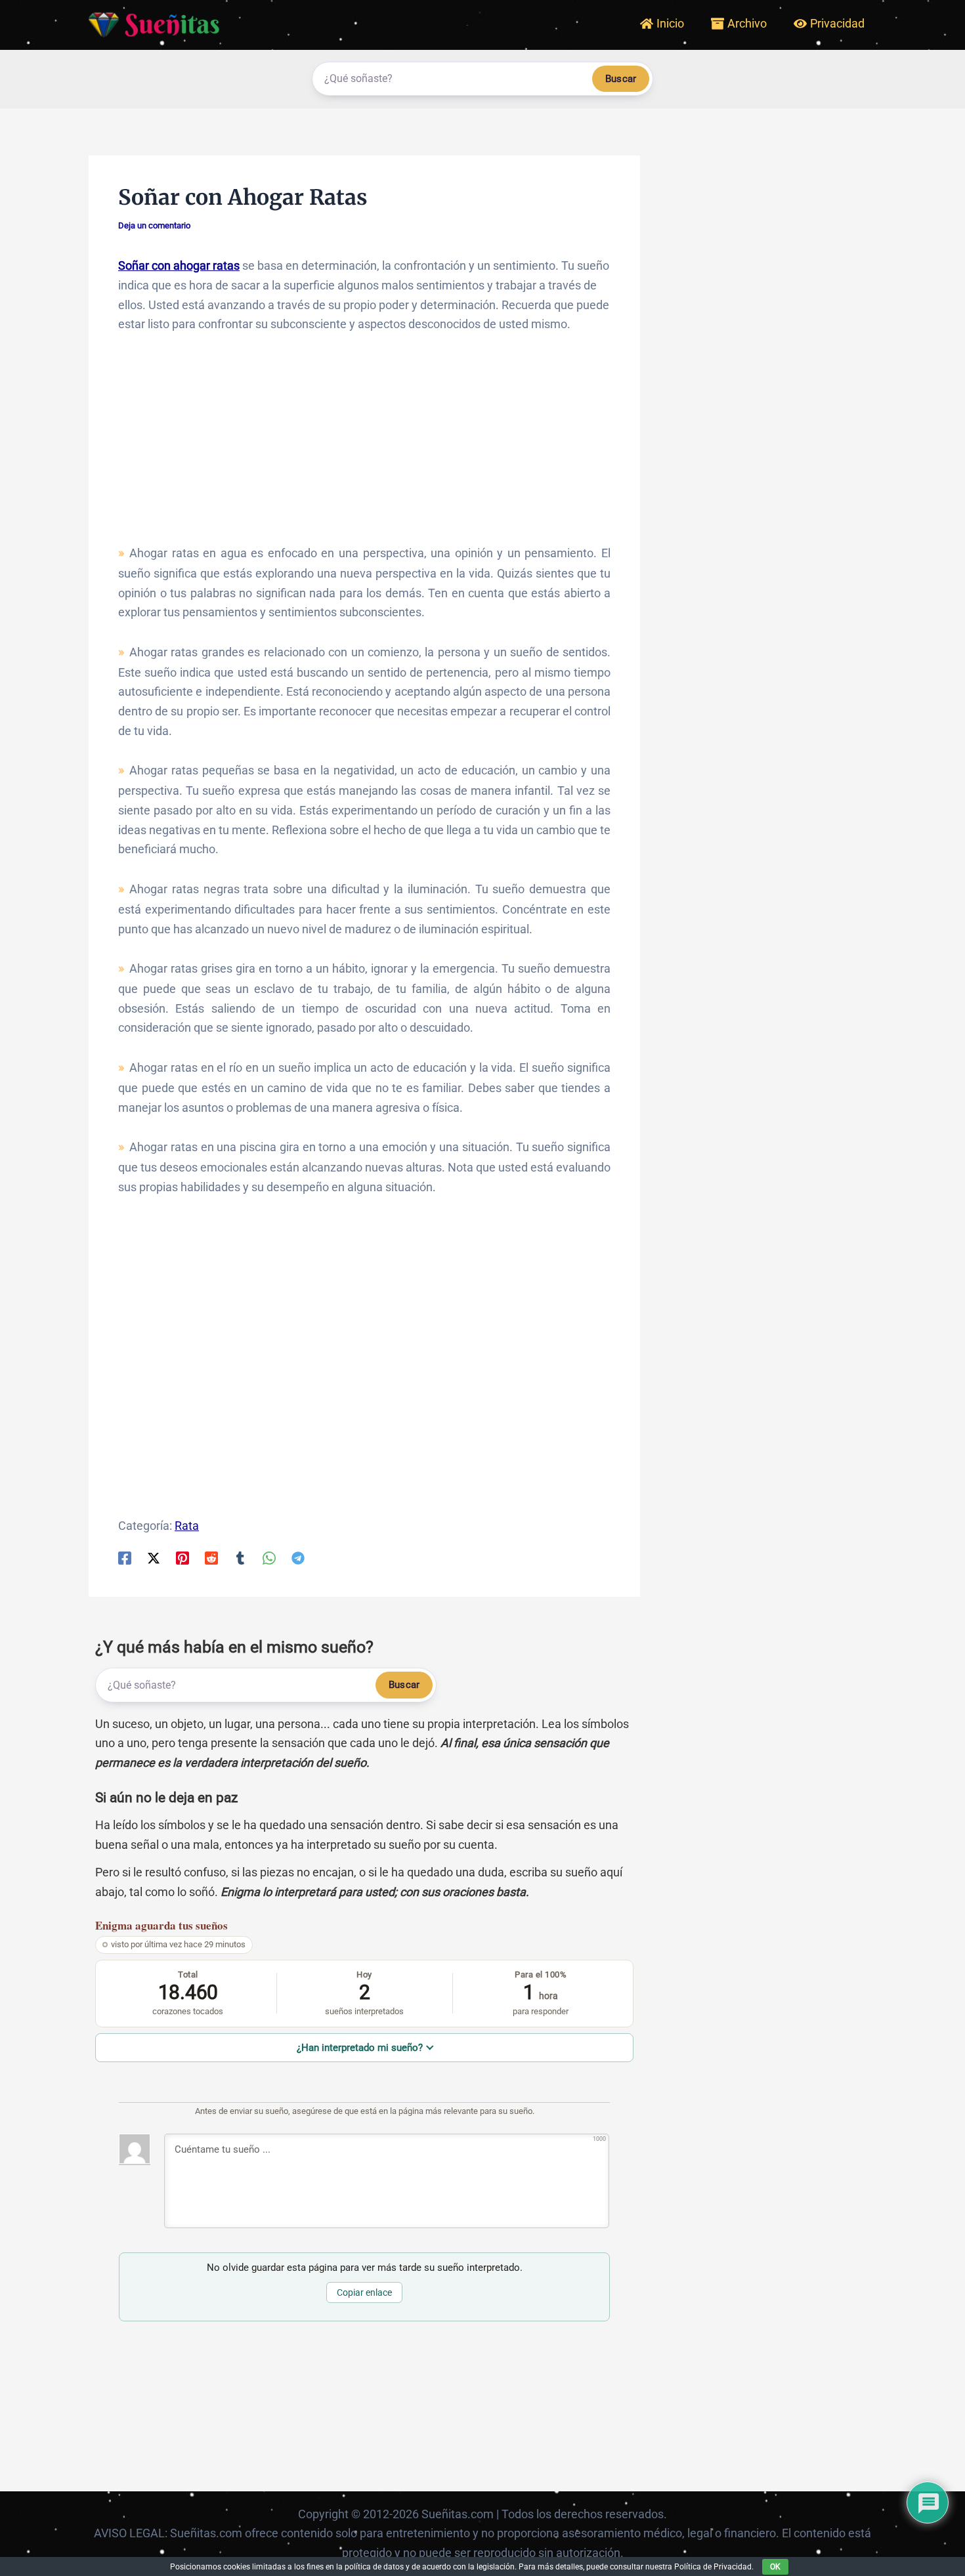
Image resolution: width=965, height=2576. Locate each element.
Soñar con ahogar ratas (179, 265)
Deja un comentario (154, 225)
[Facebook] (125, 1557)
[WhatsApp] (269, 1557)
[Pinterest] (182, 1557)
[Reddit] (211, 1557)
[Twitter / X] (154, 1557)
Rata (187, 1526)
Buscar (621, 79)
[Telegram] (298, 1557)
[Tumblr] (240, 1557)
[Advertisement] (364, 445)
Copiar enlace (364, 2292)
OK (775, 2567)
